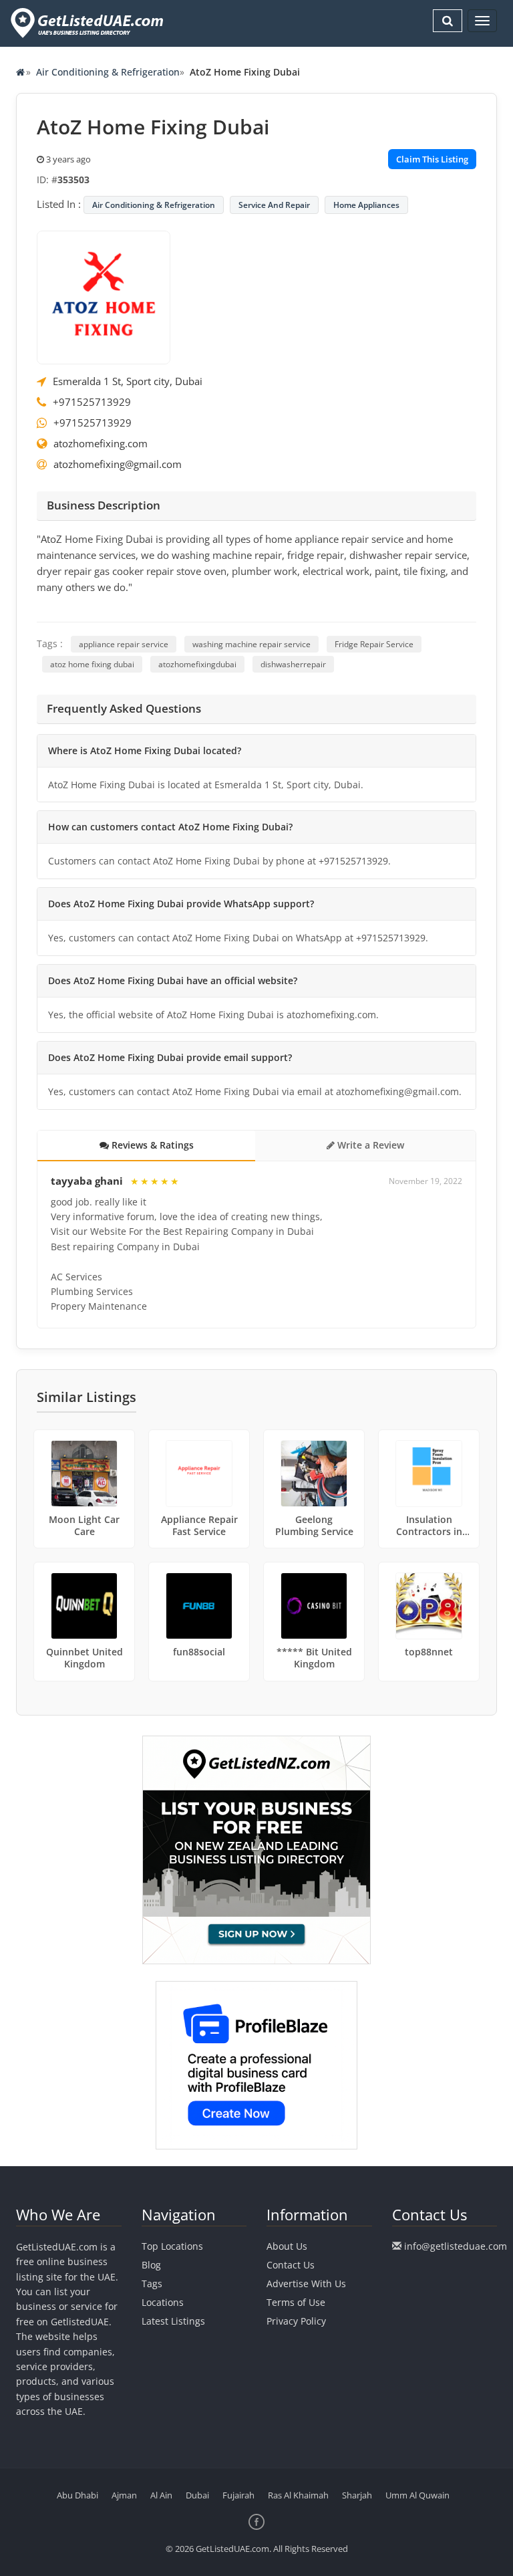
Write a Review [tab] (369, 1145)
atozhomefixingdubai (197, 664)
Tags (152, 2284)
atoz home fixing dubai (92, 664)
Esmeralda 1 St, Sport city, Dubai (128, 381)
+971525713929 (92, 402)
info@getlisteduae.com (456, 2246)
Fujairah (238, 2495)
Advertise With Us (306, 2284)
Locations (163, 2302)
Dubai (197, 2495)
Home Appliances (366, 205)
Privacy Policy (296, 2321)
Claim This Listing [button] (432, 159)
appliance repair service (124, 644)
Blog (151, 2265)
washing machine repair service (251, 644)
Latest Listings (173, 2321)
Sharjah (357, 2495)
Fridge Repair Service (374, 644)
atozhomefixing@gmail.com (118, 464)
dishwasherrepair (293, 664)
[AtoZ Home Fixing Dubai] (104, 296)
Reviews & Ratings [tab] (151, 1145)
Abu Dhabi (77, 2495)
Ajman (124, 2495)
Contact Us (291, 2265)
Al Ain (161, 2495)
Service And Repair (274, 205)
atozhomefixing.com (101, 443)
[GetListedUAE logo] (86, 23)
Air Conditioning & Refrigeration (108, 72)
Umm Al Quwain (417, 2495)
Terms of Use (296, 2302)
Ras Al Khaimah (298, 2495)
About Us (287, 2246)
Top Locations (172, 2246)
